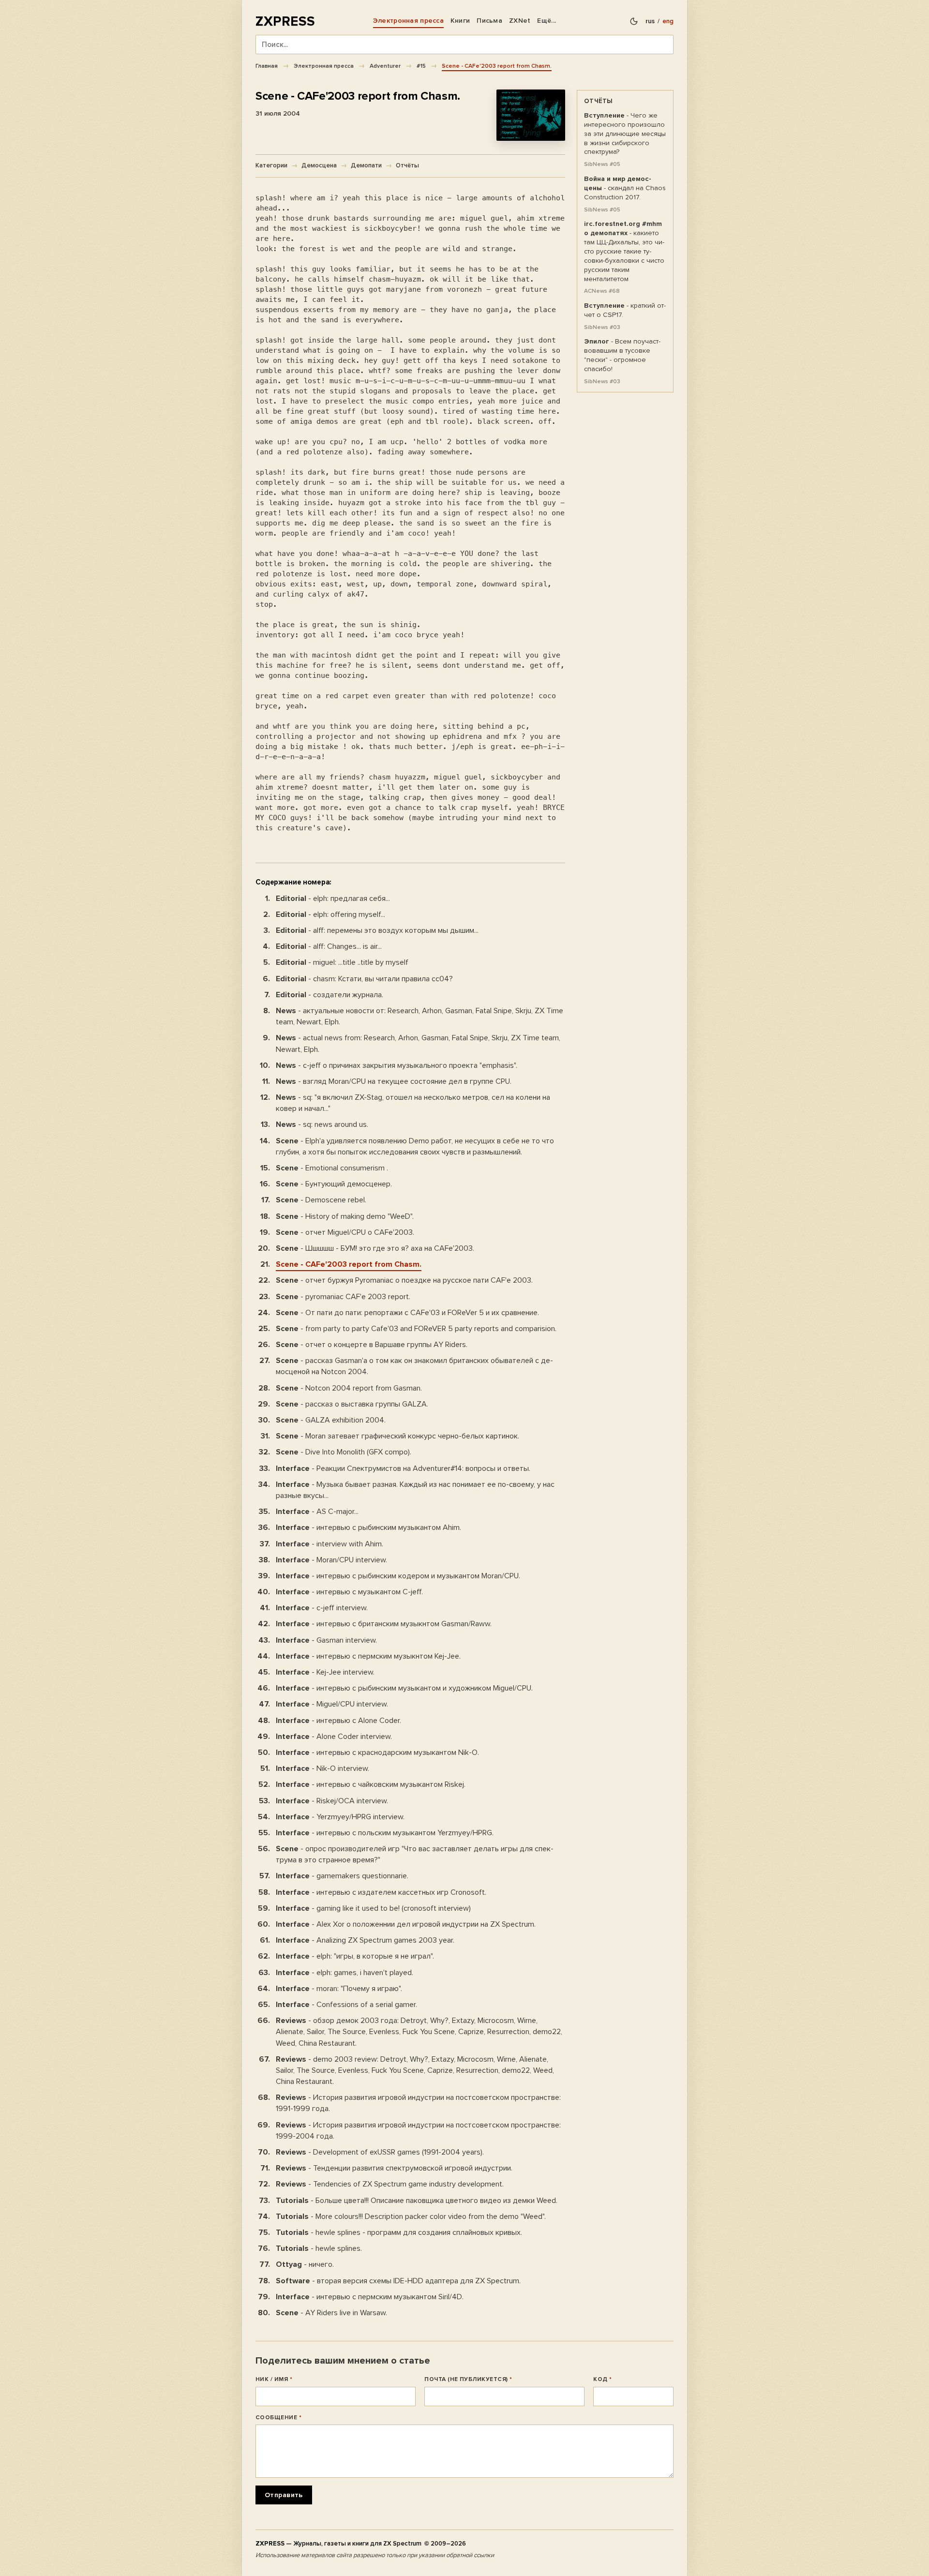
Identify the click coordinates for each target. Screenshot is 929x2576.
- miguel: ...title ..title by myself (342, 962)
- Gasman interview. (326, 1640)
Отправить (284, 2495)
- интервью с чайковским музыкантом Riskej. (371, 1784)
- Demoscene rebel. (321, 1200)
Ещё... (547, 21)
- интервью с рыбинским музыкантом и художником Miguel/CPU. (404, 1688)
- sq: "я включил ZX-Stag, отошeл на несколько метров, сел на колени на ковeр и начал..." (413, 1103)
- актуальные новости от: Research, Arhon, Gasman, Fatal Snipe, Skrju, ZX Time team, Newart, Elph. (420, 1016)
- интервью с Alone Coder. (338, 1721)
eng (668, 21)
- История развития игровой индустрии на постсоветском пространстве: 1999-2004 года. (418, 2131)
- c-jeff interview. (322, 1608)
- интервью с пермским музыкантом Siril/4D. (370, 2297)
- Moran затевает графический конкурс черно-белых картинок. (397, 1436)
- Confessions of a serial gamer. (346, 2005)
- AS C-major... (317, 1512)
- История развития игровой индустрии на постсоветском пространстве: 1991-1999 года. (418, 2103)
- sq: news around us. (322, 1124)
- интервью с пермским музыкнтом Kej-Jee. (368, 1656)
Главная (267, 66)
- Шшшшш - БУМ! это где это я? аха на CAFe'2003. (375, 1248)
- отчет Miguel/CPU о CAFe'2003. (345, 1232)
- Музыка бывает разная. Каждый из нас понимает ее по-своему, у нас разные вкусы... (415, 1490)
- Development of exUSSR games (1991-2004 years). (380, 2152)
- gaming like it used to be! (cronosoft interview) (373, 1908)
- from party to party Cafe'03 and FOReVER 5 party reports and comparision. (416, 1329)
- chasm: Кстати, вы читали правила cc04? (364, 979)
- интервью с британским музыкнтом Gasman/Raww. (384, 1624)
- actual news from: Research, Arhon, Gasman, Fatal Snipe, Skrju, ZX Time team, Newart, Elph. (418, 1043)
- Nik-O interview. (322, 1768)
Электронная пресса (408, 21)
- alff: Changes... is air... (329, 946)
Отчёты (407, 165)
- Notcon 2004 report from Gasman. (349, 1388)
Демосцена (319, 165)
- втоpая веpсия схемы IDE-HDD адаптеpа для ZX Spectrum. (398, 2281)
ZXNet (520, 21)
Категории (271, 165)
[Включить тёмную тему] (634, 21)
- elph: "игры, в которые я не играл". (355, 1956)
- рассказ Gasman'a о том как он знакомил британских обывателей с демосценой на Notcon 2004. (414, 1366)
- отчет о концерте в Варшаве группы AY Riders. (372, 1345)
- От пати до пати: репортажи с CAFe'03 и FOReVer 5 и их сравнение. (407, 1313)
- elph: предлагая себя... (333, 899)
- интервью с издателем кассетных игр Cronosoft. (381, 1892)
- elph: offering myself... (330, 914)
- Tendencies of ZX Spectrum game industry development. (390, 2184)
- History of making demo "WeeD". (345, 1216)
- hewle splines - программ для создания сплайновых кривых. (399, 2232)
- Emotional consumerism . (332, 1168)
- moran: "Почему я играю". (339, 1989)
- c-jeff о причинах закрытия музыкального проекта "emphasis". (397, 1065)
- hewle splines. (319, 2248)
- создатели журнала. (330, 995)
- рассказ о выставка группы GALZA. (352, 1404)
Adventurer (385, 66)
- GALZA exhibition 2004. (331, 1420)
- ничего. (305, 2264)
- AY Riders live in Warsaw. (331, 2313)
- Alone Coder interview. (334, 1737)
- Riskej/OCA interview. (332, 1801)
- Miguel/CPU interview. (332, 1704)
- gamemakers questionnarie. (342, 1876)
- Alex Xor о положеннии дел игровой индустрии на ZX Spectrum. (406, 1924)
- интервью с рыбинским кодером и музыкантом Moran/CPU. (398, 1576)
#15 (421, 66)
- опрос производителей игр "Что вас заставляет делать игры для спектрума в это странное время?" (415, 1854)
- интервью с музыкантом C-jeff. (349, 1592)
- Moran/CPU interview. (331, 1560)
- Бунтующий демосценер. (334, 1184)
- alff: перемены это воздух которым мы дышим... (377, 930)
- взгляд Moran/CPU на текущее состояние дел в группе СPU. (394, 1081)
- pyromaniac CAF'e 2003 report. (343, 1297)
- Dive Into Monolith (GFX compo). (344, 1452)
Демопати (366, 165)
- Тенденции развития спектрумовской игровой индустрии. (394, 2168)
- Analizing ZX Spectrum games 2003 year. (365, 1940)
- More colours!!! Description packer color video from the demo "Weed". (411, 2217)
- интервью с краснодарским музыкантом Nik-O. (377, 1752)
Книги (460, 21)
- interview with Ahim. (330, 1544)
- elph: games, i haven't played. (345, 1973)
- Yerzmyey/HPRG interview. (340, 1817)
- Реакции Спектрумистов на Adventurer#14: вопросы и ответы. (403, 1468)
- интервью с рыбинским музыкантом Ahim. (368, 1528)
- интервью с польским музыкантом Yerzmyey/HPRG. (385, 1833)
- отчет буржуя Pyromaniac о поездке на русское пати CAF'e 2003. (404, 1280)
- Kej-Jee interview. (325, 1672)
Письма (489, 21)
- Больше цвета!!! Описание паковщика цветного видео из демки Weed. (417, 2201)
